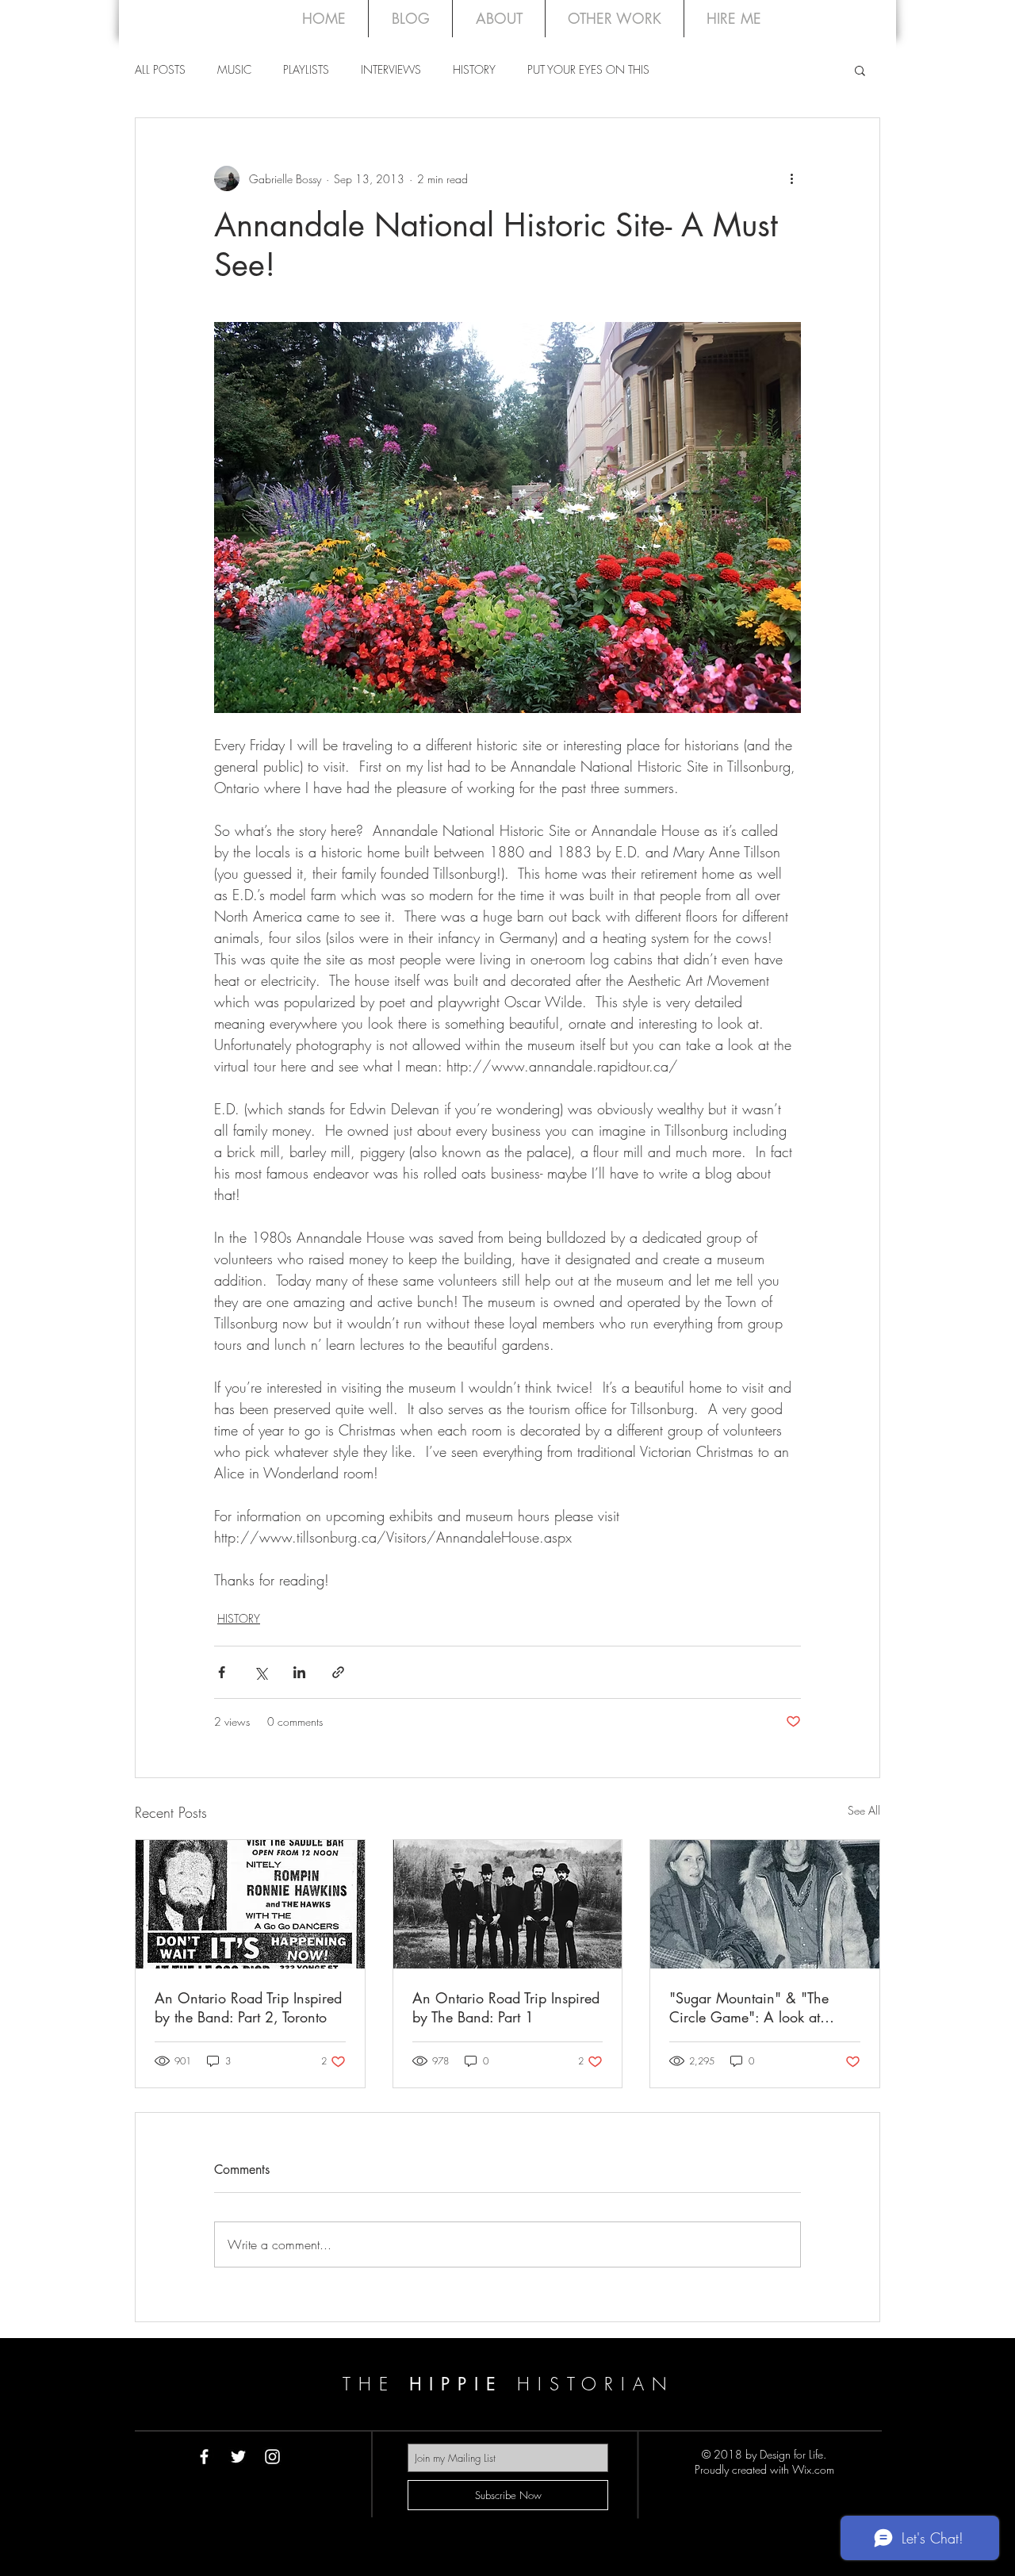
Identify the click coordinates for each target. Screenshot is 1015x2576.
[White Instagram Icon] (272, 2457)
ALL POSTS (160, 69)
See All (864, 1810)
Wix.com (813, 2469)
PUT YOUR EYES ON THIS (588, 69)
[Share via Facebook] (222, 1672)
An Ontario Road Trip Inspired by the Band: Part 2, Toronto (248, 2007)
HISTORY (474, 69)
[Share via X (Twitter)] (260, 1672)
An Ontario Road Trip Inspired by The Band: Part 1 (506, 2007)
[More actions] (791, 178)
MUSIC (234, 69)
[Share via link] (338, 1672)
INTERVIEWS (391, 69)
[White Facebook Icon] (204, 2457)
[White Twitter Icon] (238, 2457)
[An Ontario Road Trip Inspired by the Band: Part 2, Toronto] (250, 1904)
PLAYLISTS (306, 69)
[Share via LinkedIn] (299, 1672)
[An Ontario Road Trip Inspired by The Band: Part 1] (508, 1904)
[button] (860, 70)
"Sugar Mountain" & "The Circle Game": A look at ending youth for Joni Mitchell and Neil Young (762, 2007)
